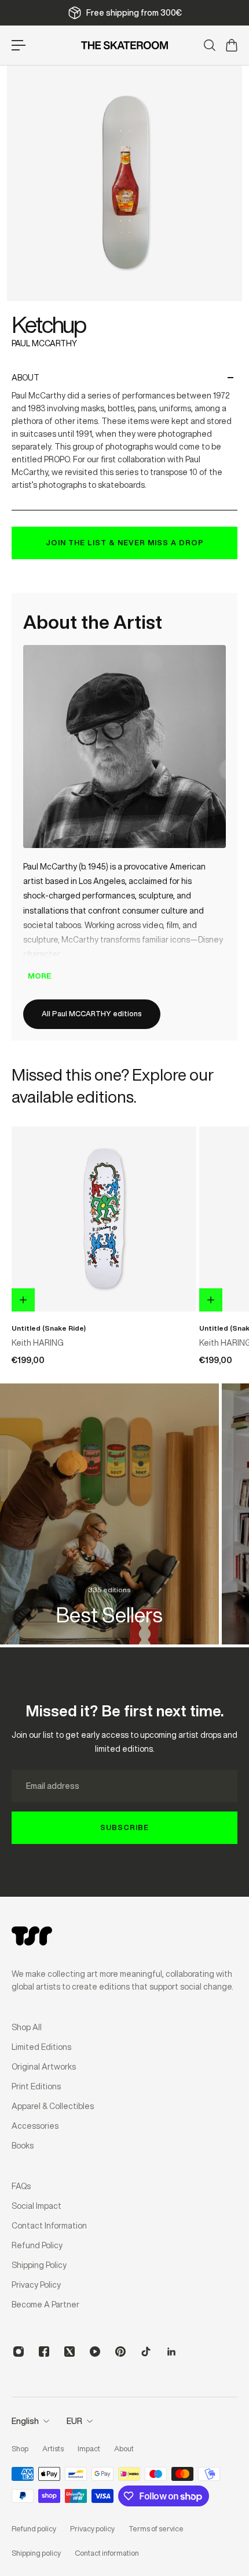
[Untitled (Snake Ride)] (104, 1219)
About (25, 378)
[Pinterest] (120, 2352)
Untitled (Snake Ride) (49, 1328)
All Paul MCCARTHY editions (92, 1014)
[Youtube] (95, 2352)
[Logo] (124, 45)
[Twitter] (69, 2352)
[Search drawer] (209, 45)
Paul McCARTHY (44, 343)
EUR (74, 2421)
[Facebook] (44, 2352)
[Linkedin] (171, 2352)
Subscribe (124, 1827)
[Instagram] (19, 2352)
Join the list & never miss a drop (125, 543)
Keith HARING (38, 1342)
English (25, 2421)
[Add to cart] (23, 1300)
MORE (40, 976)
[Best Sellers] (109, 1514)
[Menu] (19, 45)
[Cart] (231, 45)
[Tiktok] (146, 2352)
